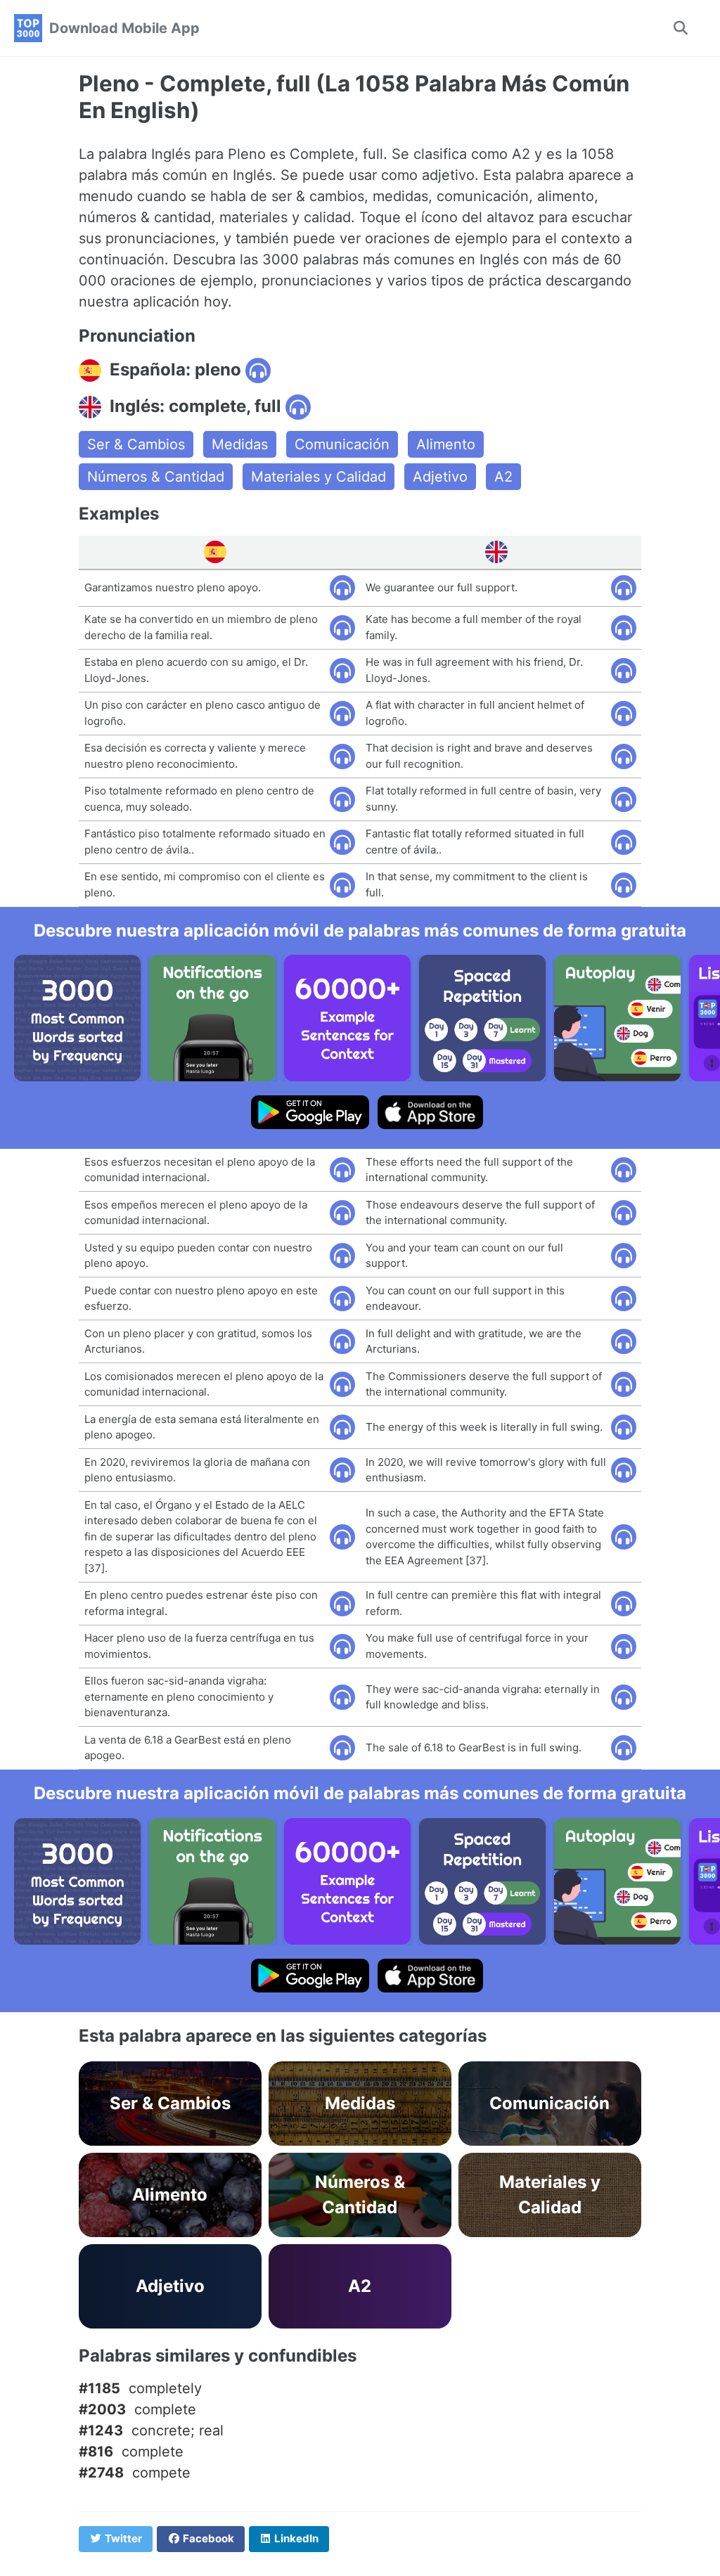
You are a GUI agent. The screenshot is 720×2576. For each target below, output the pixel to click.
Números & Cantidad (156, 477)
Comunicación (342, 444)
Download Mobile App (124, 28)
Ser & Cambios (136, 444)
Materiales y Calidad (319, 477)
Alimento (446, 444)
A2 (503, 477)
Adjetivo (440, 477)
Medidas (240, 444)
